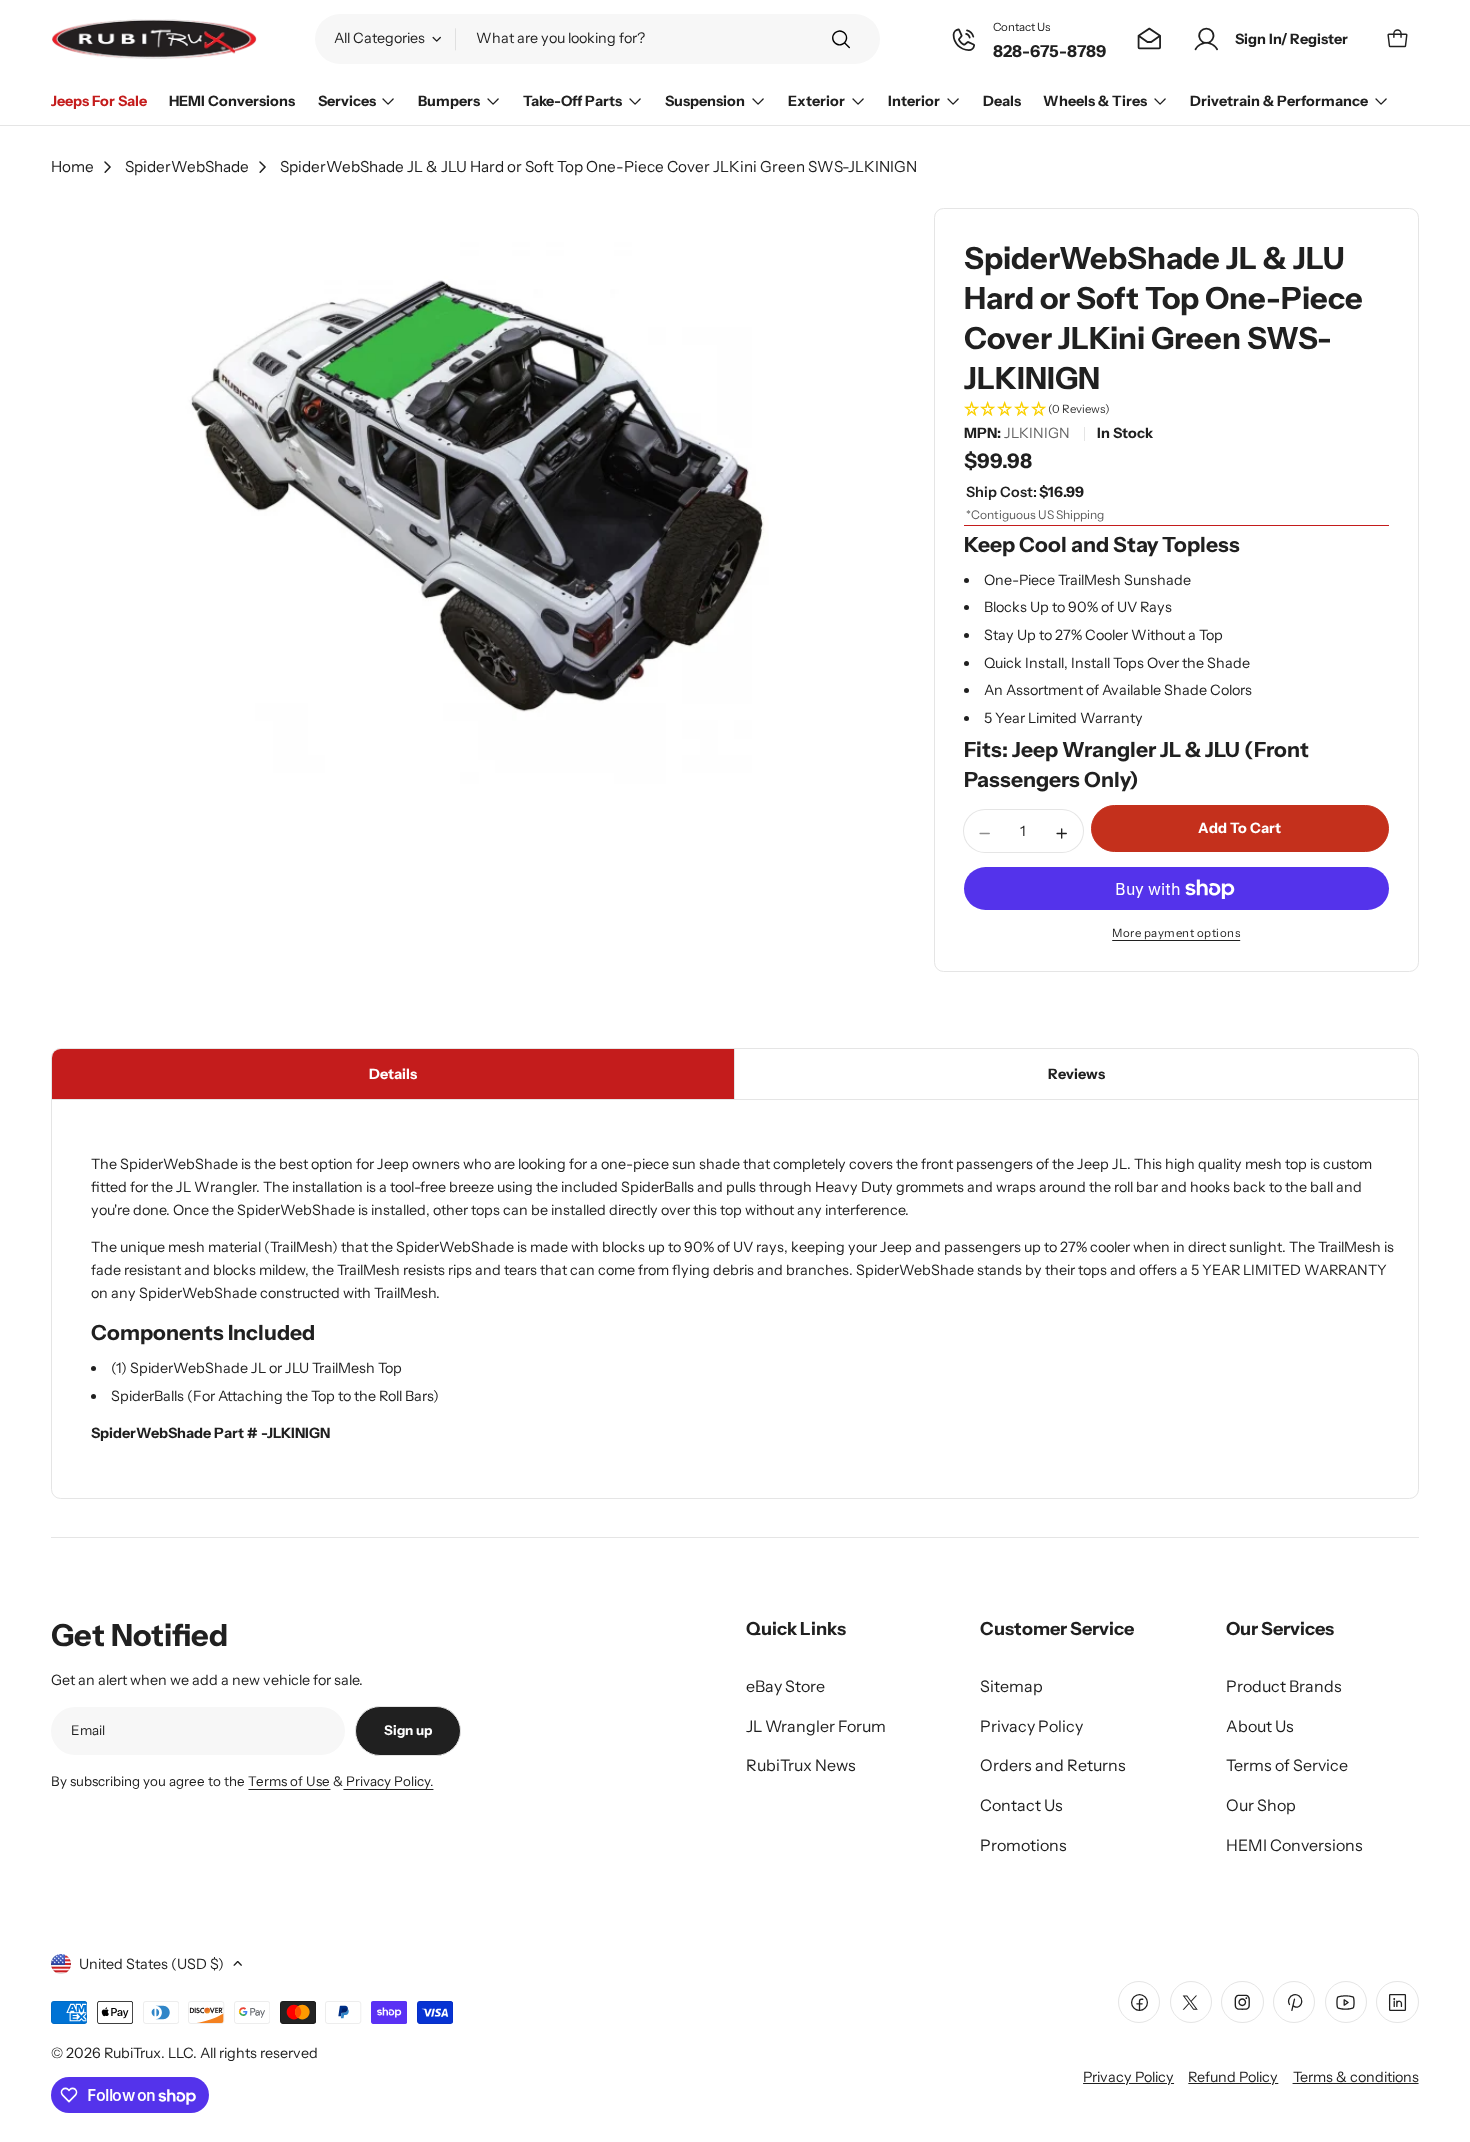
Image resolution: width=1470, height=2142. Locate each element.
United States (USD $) (151, 1964)
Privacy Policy (1128, 2077)
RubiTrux (132, 2053)
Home (72, 166)
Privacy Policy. (388, 1781)
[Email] (1149, 39)
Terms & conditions (1356, 2077)
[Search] (841, 39)
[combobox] (598, 39)
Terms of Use (289, 1781)
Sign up (408, 1730)
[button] (1176, 410)
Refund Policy (1233, 2077)
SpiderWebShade (187, 166)
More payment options (1176, 933)
